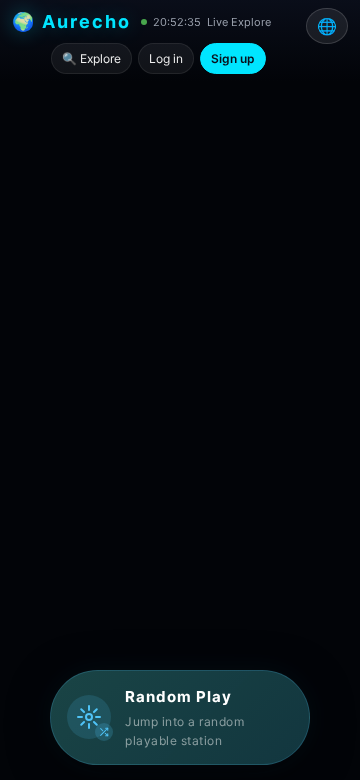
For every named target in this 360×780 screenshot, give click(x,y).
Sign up (233, 58)
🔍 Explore (91, 58)
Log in (166, 58)
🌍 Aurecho (71, 21)
